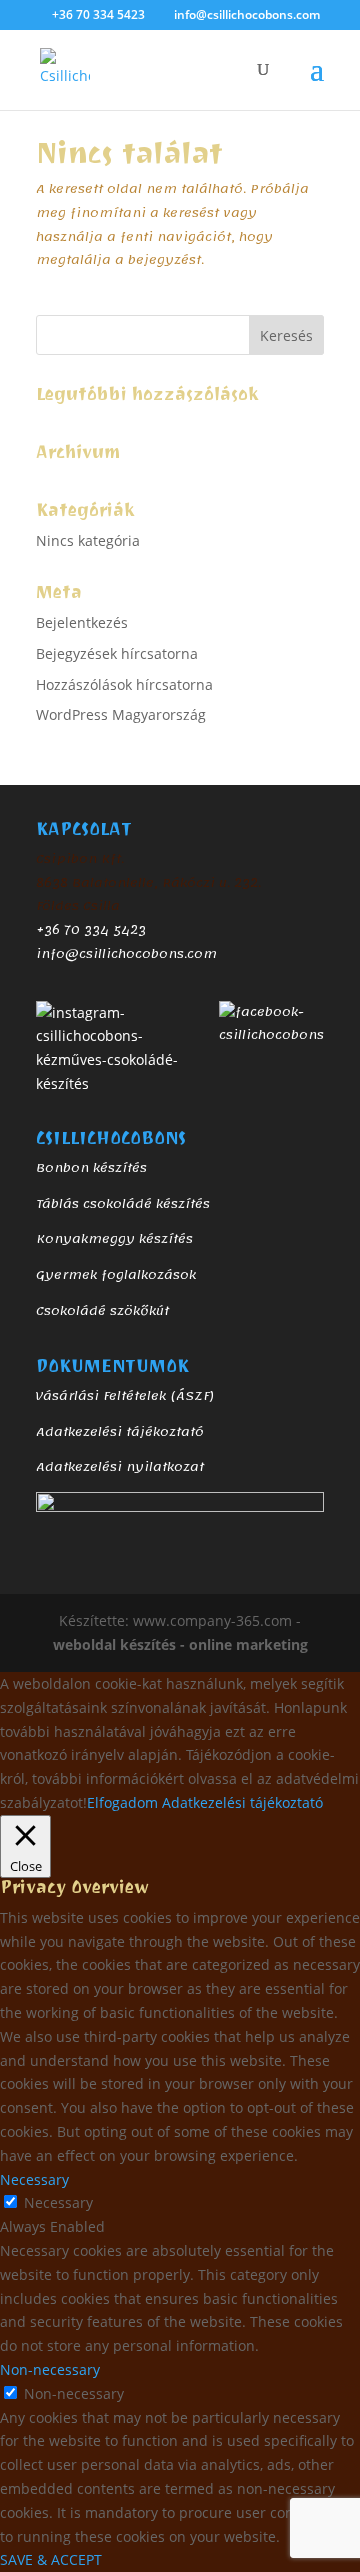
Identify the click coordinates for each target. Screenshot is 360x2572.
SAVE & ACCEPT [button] (51, 2559)
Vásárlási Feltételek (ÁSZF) (125, 1396)
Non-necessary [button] (50, 2369)
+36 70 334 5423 (91, 930)
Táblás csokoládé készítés (123, 1204)
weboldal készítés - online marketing (180, 1644)
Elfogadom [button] (122, 1802)
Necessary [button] (34, 2179)
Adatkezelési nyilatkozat (120, 1467)
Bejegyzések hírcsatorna (117, 653)
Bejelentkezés (82, 622)
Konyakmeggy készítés (114, 1239)
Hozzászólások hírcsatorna (124, 684)
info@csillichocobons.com (126, 954)
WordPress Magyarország (121, 714)
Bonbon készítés (91, 1168)
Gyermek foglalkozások (116, 1275)
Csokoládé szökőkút (102, 1311)
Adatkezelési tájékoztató (120, 1432)
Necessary (58, 2202)
